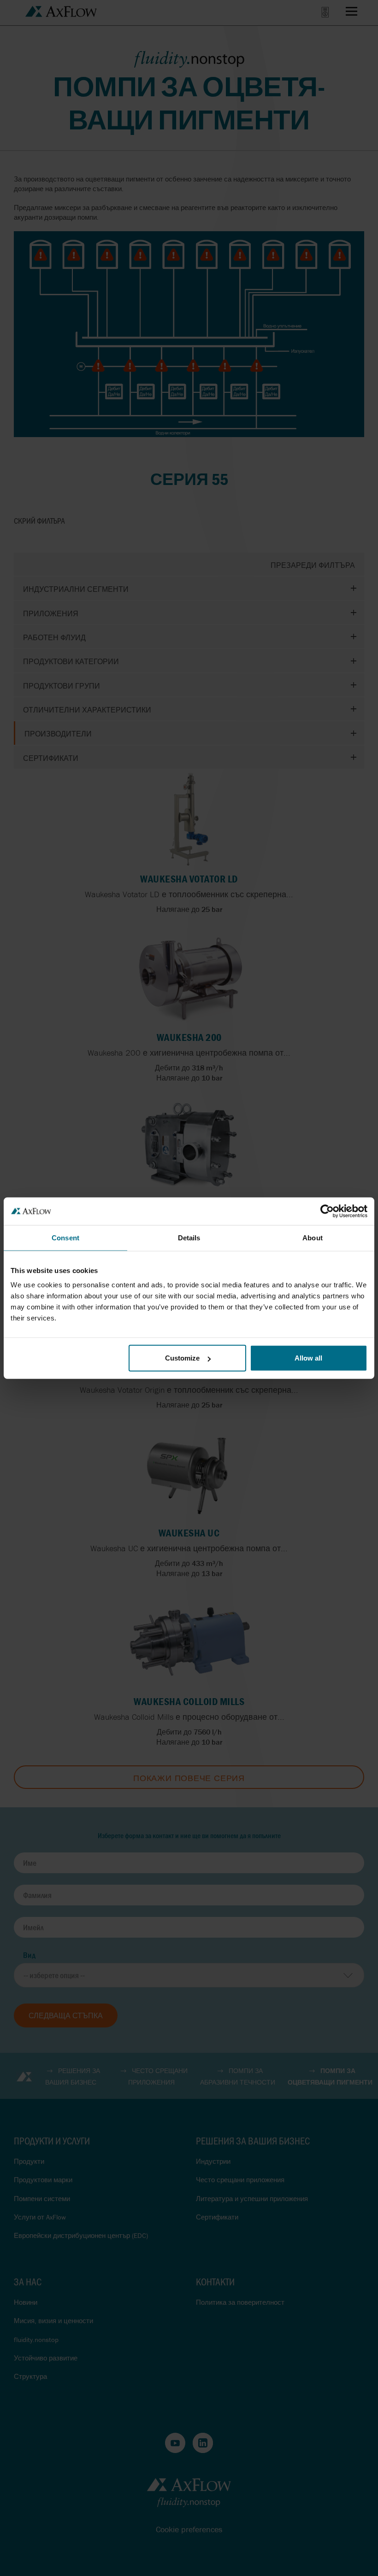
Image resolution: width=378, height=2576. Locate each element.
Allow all (308, 1358)
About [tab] (313, 1237)
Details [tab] (189, 1237)
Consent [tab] (65, 1237)
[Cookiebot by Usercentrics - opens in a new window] (327, 1211)
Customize (182, 1358)
